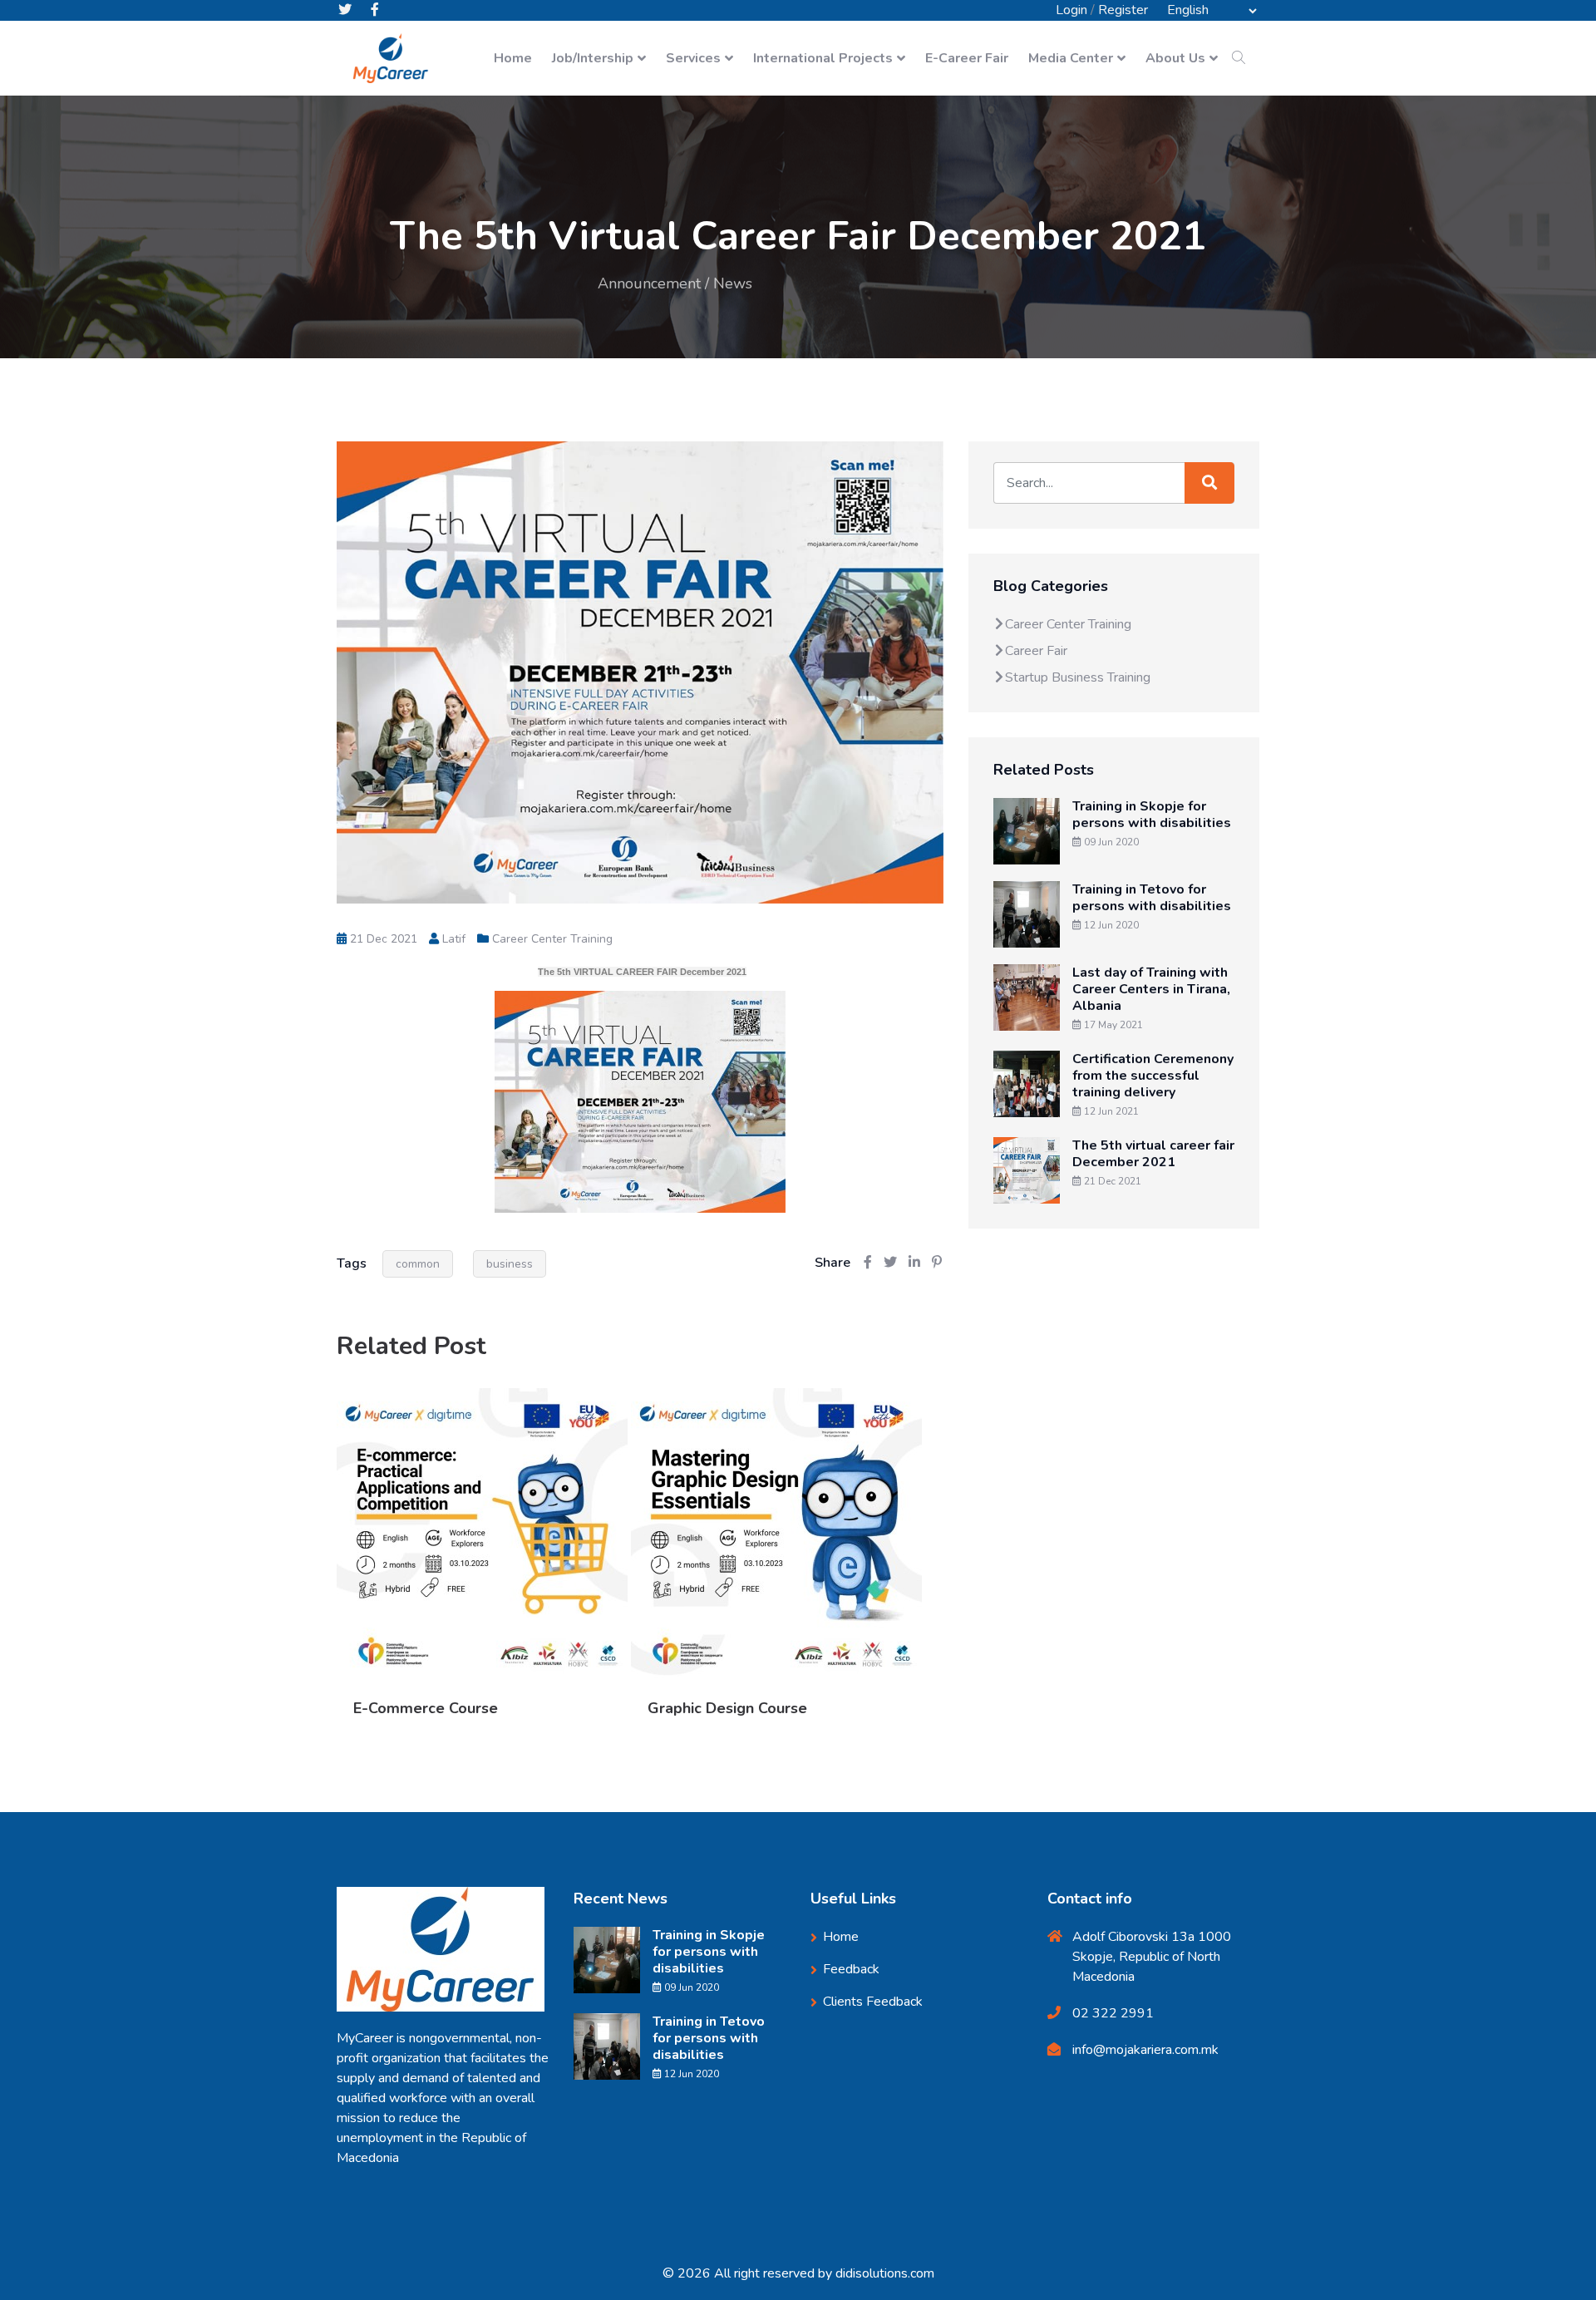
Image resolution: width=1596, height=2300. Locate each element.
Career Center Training (552, 939)
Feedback (851, 1969)
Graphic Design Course (727, 1708)
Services (693, 58)
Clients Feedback (873, 2002)
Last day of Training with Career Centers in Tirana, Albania (1151, 989)
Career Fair (1036, 651)
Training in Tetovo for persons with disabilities (1152, 898)
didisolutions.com (885, 2273)
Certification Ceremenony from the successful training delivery (1153, 1076)
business (510, 1264)
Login (1071, 10)
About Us (1175, 58)
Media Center (1071, 58)
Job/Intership (593, 58)
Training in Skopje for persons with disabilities (1152, 815)
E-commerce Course (426, 1708)
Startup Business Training (1078, 677)
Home (513, 58)
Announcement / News (675, 283)
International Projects (823, 58)
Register (1123, 10)
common (418, 1264)
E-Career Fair (967, 58)
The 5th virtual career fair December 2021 (1153, 1154)
